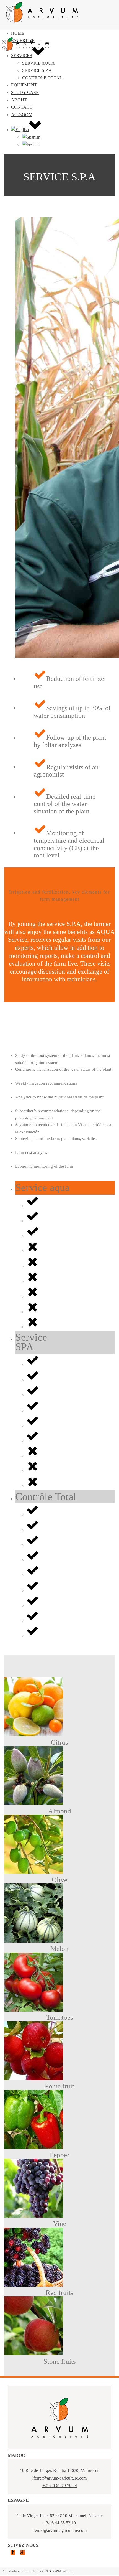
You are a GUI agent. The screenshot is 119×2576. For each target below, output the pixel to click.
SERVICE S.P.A (37, 70)
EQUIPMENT (24, 85)
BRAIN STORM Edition (55, 2571)
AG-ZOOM (22, 115)
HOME (18, 33)
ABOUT (19, 100)
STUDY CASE (25, 92)
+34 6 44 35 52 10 (60, 2523)
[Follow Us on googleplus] (23, 2553)
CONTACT (22, 107)
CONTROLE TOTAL (42, 78)
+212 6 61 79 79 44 (60, 2485)
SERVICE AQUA (38, 63)
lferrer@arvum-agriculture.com (59, 2478)
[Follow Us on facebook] (13, 2553)
